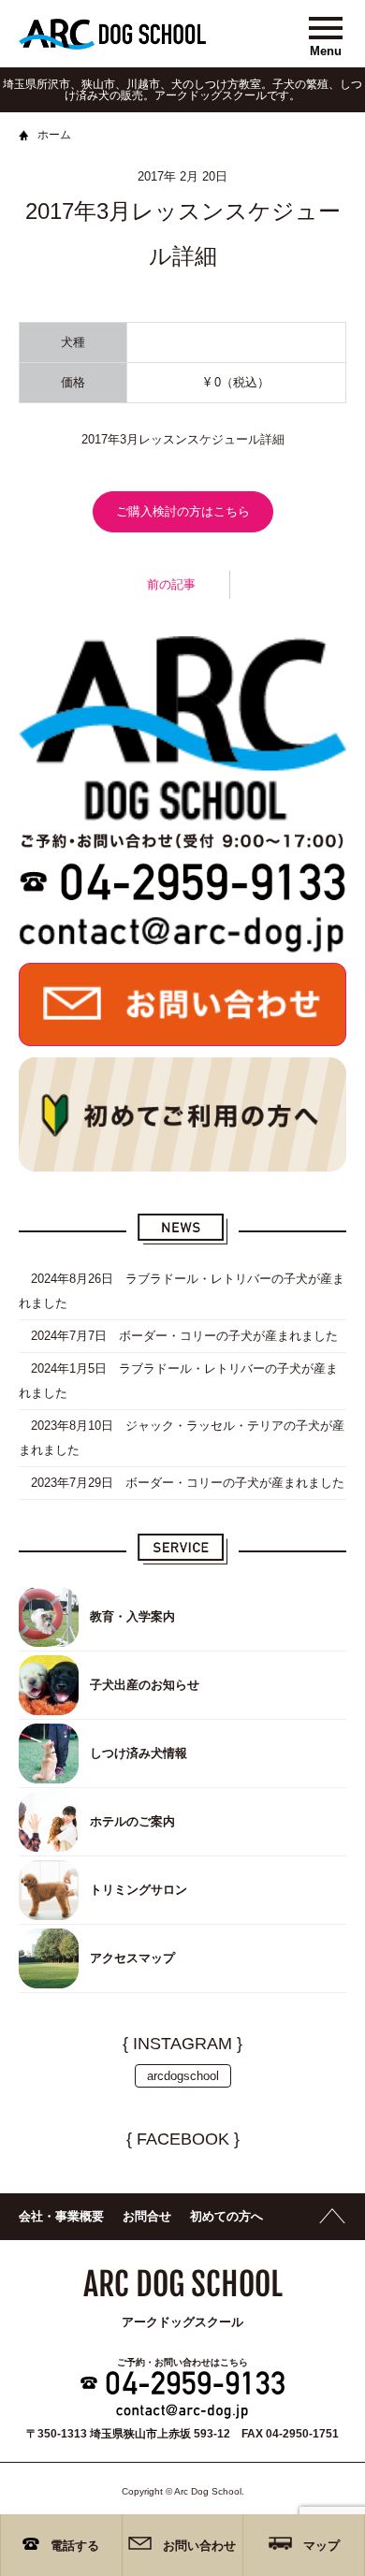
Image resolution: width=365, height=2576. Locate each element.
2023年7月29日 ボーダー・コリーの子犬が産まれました (182, 1483)
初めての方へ (226, 2216)
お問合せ (147, 2216)
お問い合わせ (199, 2546)
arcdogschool (183, 2076)
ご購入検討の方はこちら (183, 511)
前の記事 (171, 584)
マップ (321, 2546)
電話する (75, 2546)
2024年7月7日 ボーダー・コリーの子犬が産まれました (178, 1336)
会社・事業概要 (61, 2216)
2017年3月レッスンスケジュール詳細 (183, 439)
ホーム (54, 135)
